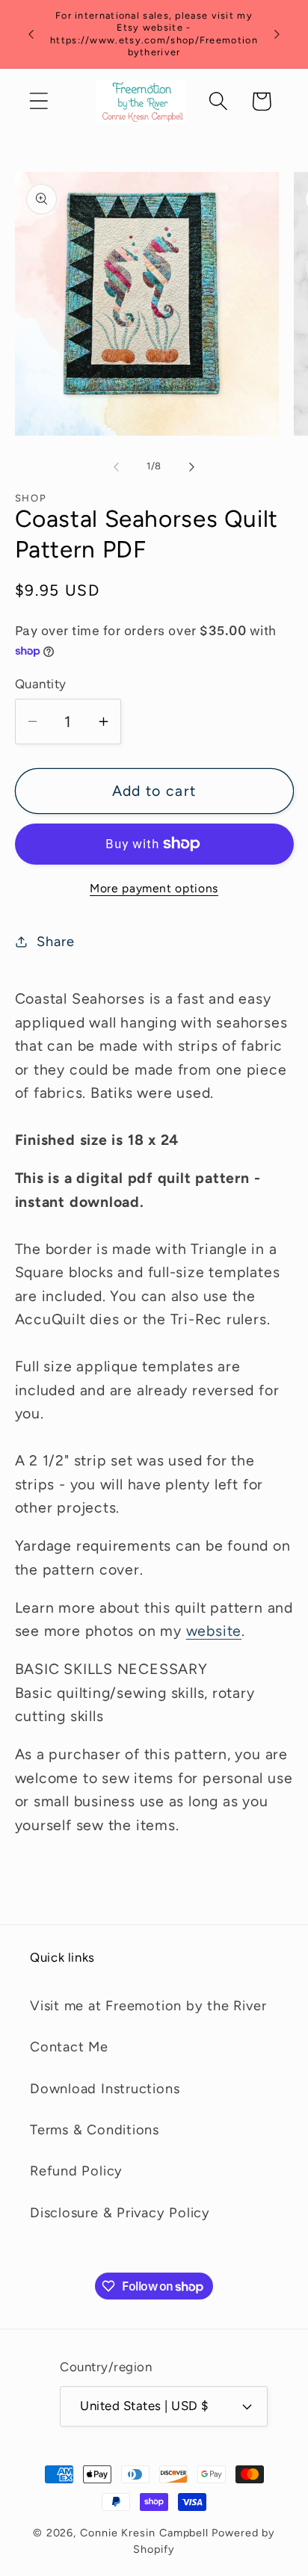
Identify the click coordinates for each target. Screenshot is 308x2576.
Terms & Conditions (95, 2130)
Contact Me (69, 2047)
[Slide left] (116, 466)
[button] (38, 101)
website (214, 1631)
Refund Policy (76, 2171)
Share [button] (55, 942)
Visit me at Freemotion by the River (148, 2006)
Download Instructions (105, 2089)
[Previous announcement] (31, 34)
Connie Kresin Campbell (144, 2533)
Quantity (41, 684)
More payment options (154, 888)
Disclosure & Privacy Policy (120, 2213)
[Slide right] (192, 466)
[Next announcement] (277, 34)
